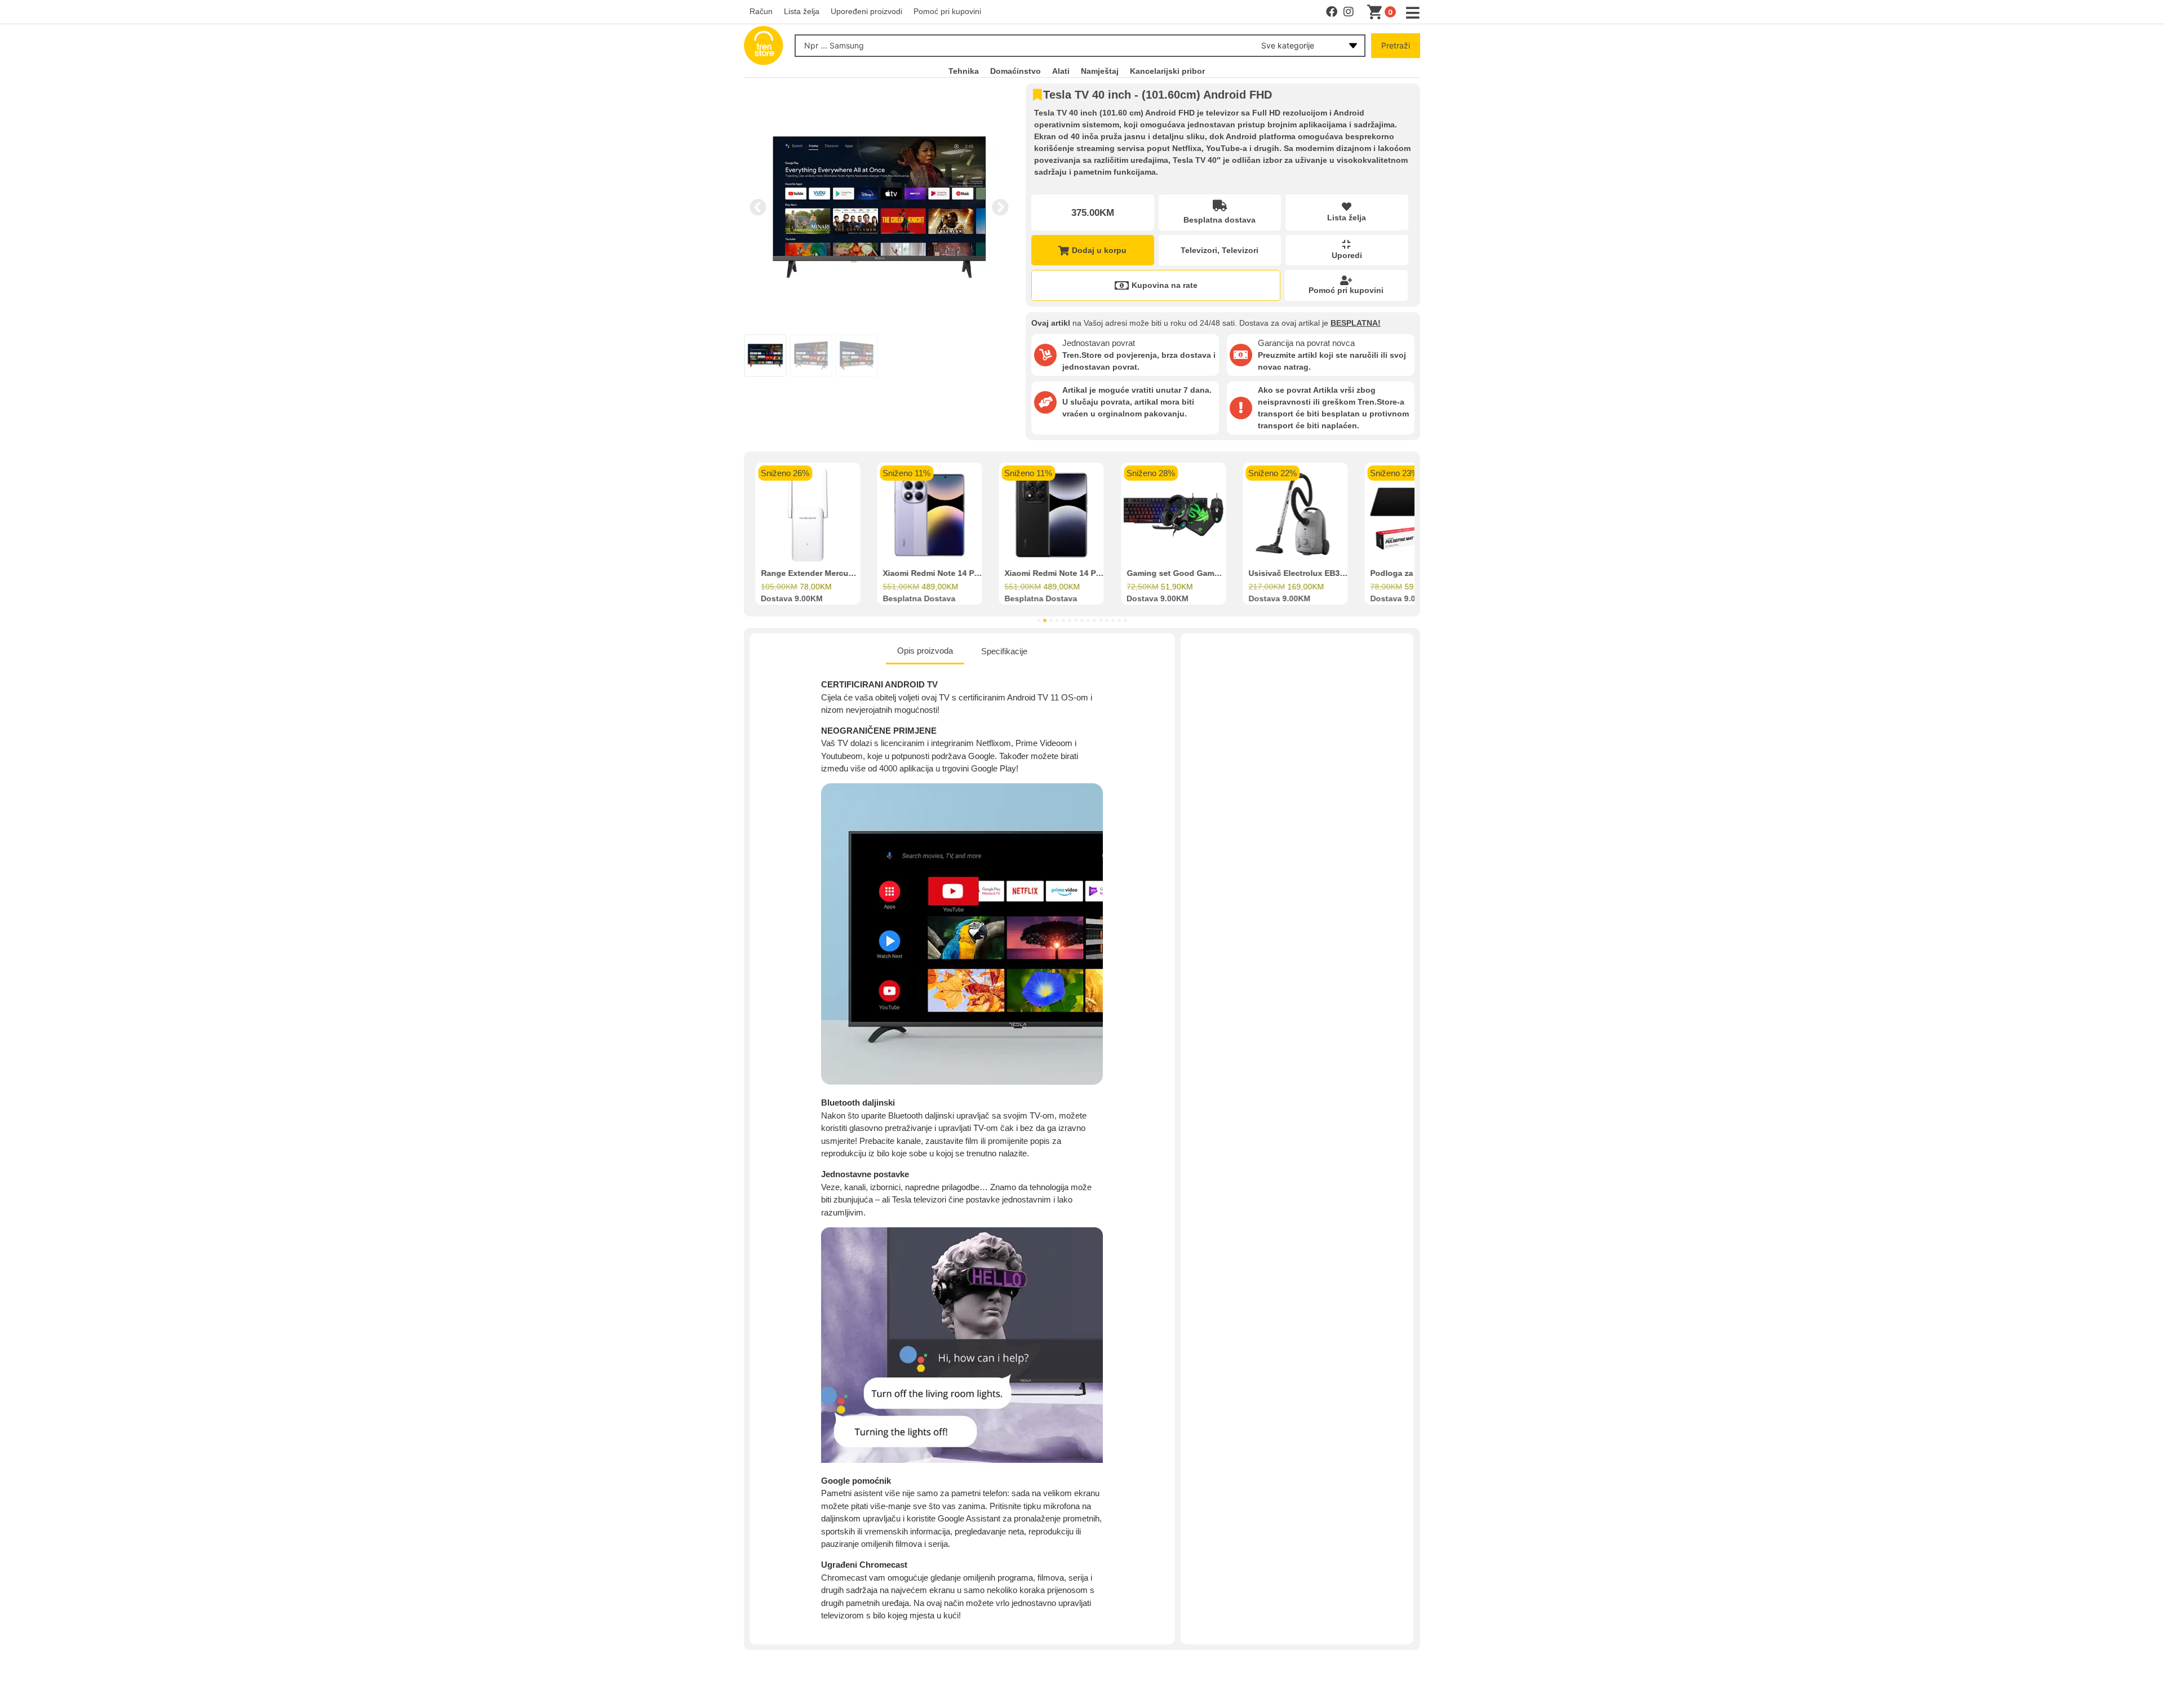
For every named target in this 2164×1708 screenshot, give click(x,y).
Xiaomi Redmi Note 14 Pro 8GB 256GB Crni (1087, 574)
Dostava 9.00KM (792, 599)
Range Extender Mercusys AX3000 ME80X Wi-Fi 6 (855, 574)
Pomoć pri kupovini (1346, 290)
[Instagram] (1349, 12)
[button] (758, 207)
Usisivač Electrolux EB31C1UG (1307, 574)
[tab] (925, 652)
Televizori (1199, 250)
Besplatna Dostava (919, 599)
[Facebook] (1332, 12)
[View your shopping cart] (1377, 12)
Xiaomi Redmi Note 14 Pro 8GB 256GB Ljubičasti (975, 574)
